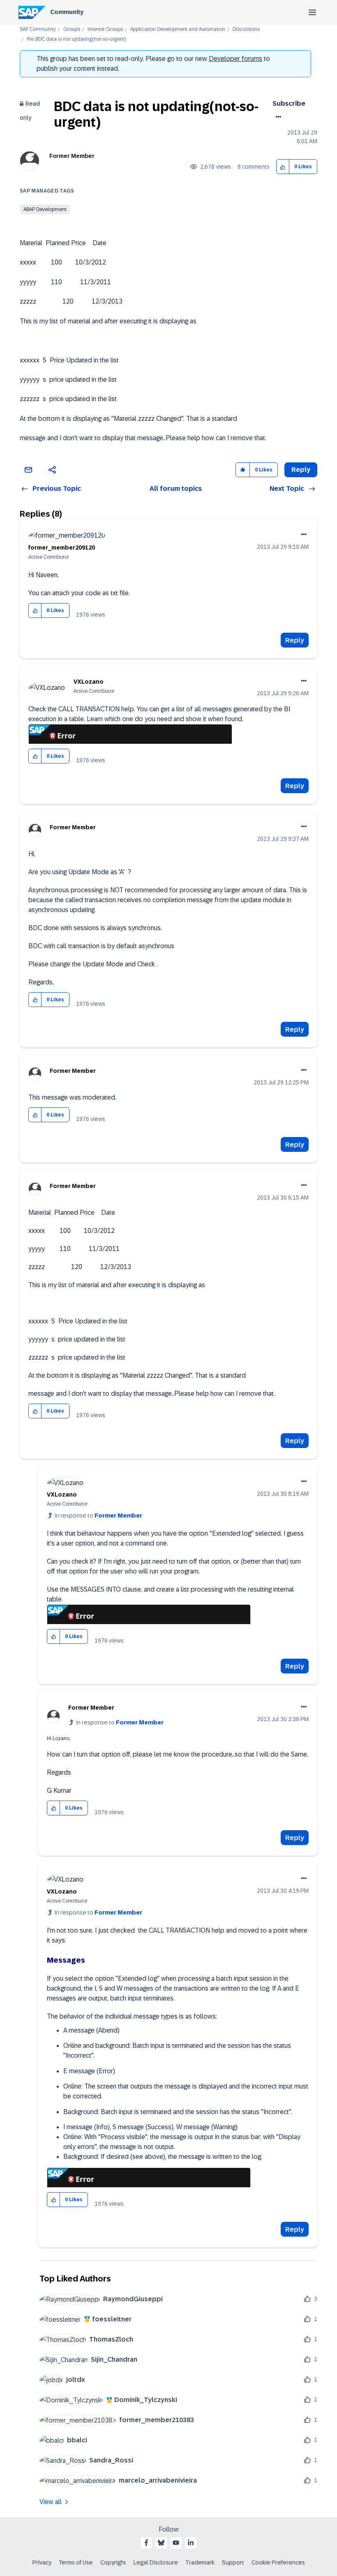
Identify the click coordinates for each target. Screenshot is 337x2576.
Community (67, 12)
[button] (283, 167)
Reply (295, 640)
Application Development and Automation (178, 29)
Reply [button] (301, 470)
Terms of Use (76, 2562)
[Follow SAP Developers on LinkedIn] (191, 2543)
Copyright (113, 2562)
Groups (72, 29)
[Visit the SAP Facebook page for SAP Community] (146, 2543)
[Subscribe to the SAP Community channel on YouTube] (176, 2543)
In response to (98, 1515)
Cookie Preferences (278, 2562)
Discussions (246, 29)
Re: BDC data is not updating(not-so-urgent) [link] (76, 39)
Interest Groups (105, 29)
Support (233, 2562)
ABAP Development (45, 209)
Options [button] (277, 117)
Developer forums (235, 59)
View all (51, 2502)
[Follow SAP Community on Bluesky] (161, 2543)
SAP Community (38, 29)
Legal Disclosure (156, 2562)
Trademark (200, 2562)
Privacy (42, 2562)
